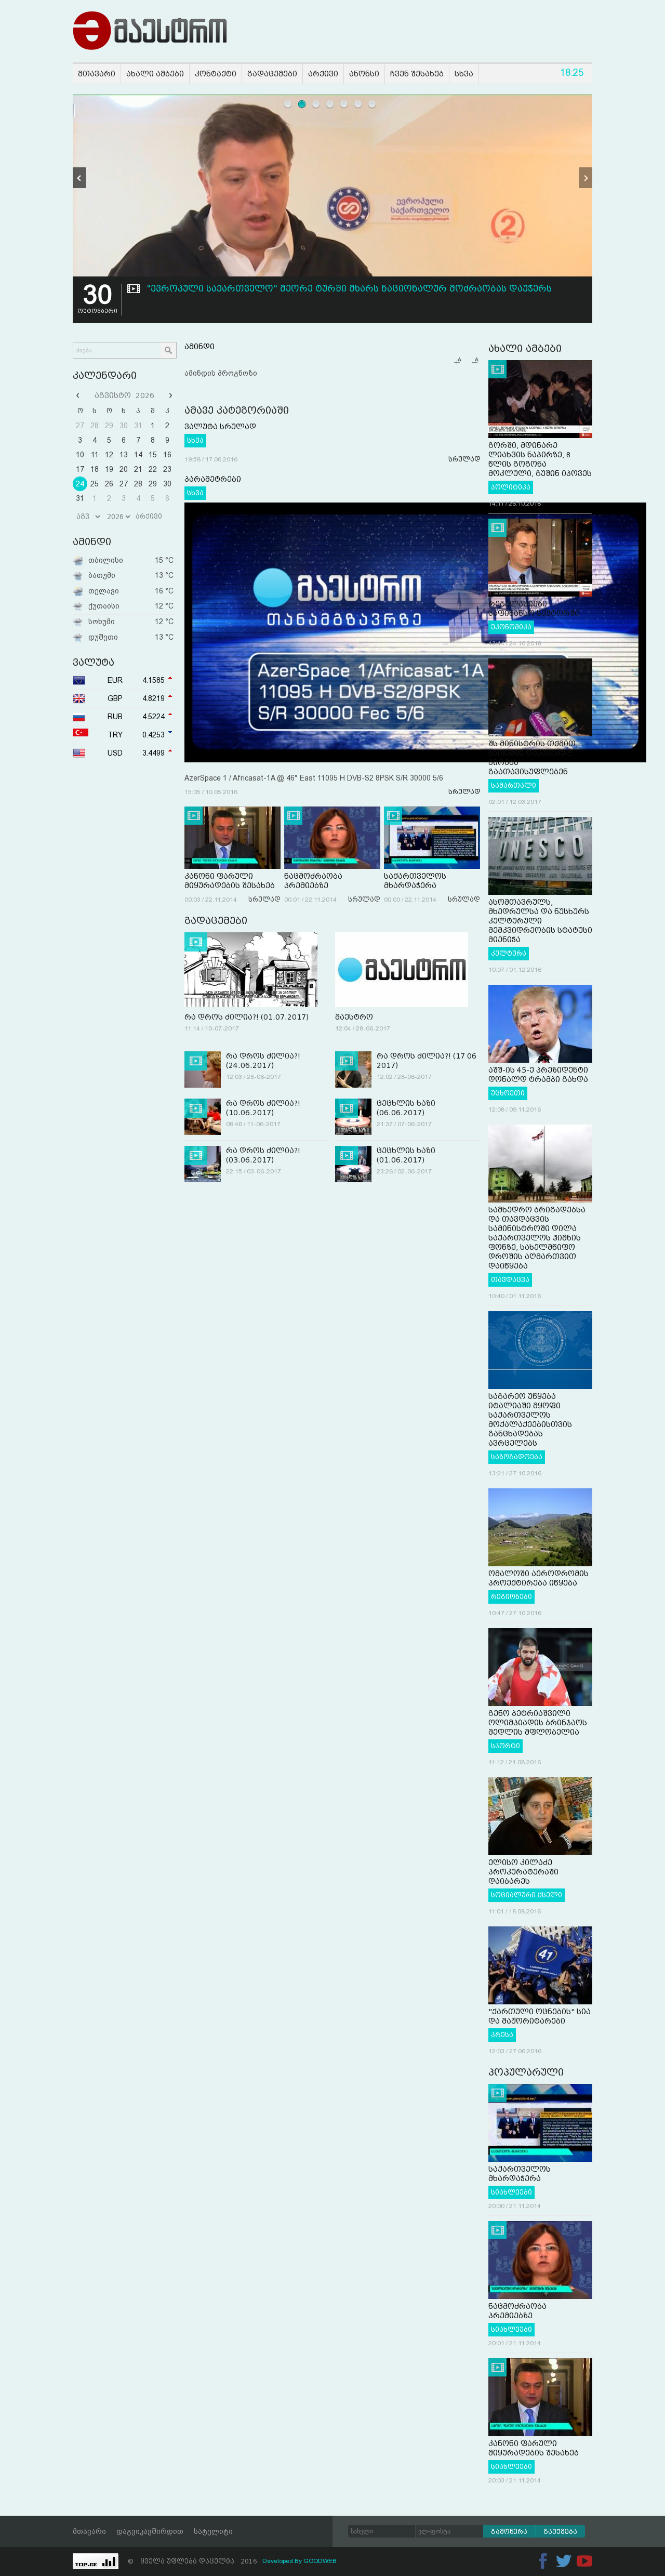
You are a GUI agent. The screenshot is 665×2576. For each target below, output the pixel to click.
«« (79, 395)
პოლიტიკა (511, 487)
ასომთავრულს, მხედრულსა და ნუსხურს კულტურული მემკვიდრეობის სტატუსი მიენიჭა (540, 921)
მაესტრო (354, 1017)
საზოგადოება (517, 1457)
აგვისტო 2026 (124, 395)
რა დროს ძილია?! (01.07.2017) (247, 1017)
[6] (358, 104)
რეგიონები (511, 1597)
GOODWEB (320, 2561)
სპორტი (506, 1746)
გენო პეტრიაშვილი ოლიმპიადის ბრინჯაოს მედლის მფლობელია (538, 1723)
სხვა (195, 441)
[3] (316, 104)
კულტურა (509, 954)
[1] (288, 104)
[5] (344, 104)
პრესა (502, 2035)
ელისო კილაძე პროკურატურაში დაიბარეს (523, 1872)
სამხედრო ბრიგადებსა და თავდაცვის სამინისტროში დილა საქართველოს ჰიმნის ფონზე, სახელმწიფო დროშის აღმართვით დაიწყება (537, 1238)
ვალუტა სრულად (220, 427)
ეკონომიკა (511, 627)
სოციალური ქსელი (527, 1895)
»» (169, 395)
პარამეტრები (213, 479)
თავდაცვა (510, 1280)
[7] (372, 104)
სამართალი (514, 786)
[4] (330, 104)
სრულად (464, 459)
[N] (586, 178)
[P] (79, 178)
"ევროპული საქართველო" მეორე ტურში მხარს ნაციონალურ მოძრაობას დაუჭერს (349, 289)
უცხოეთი (508, 1093)
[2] (302, 104)
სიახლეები (511, 2192)
